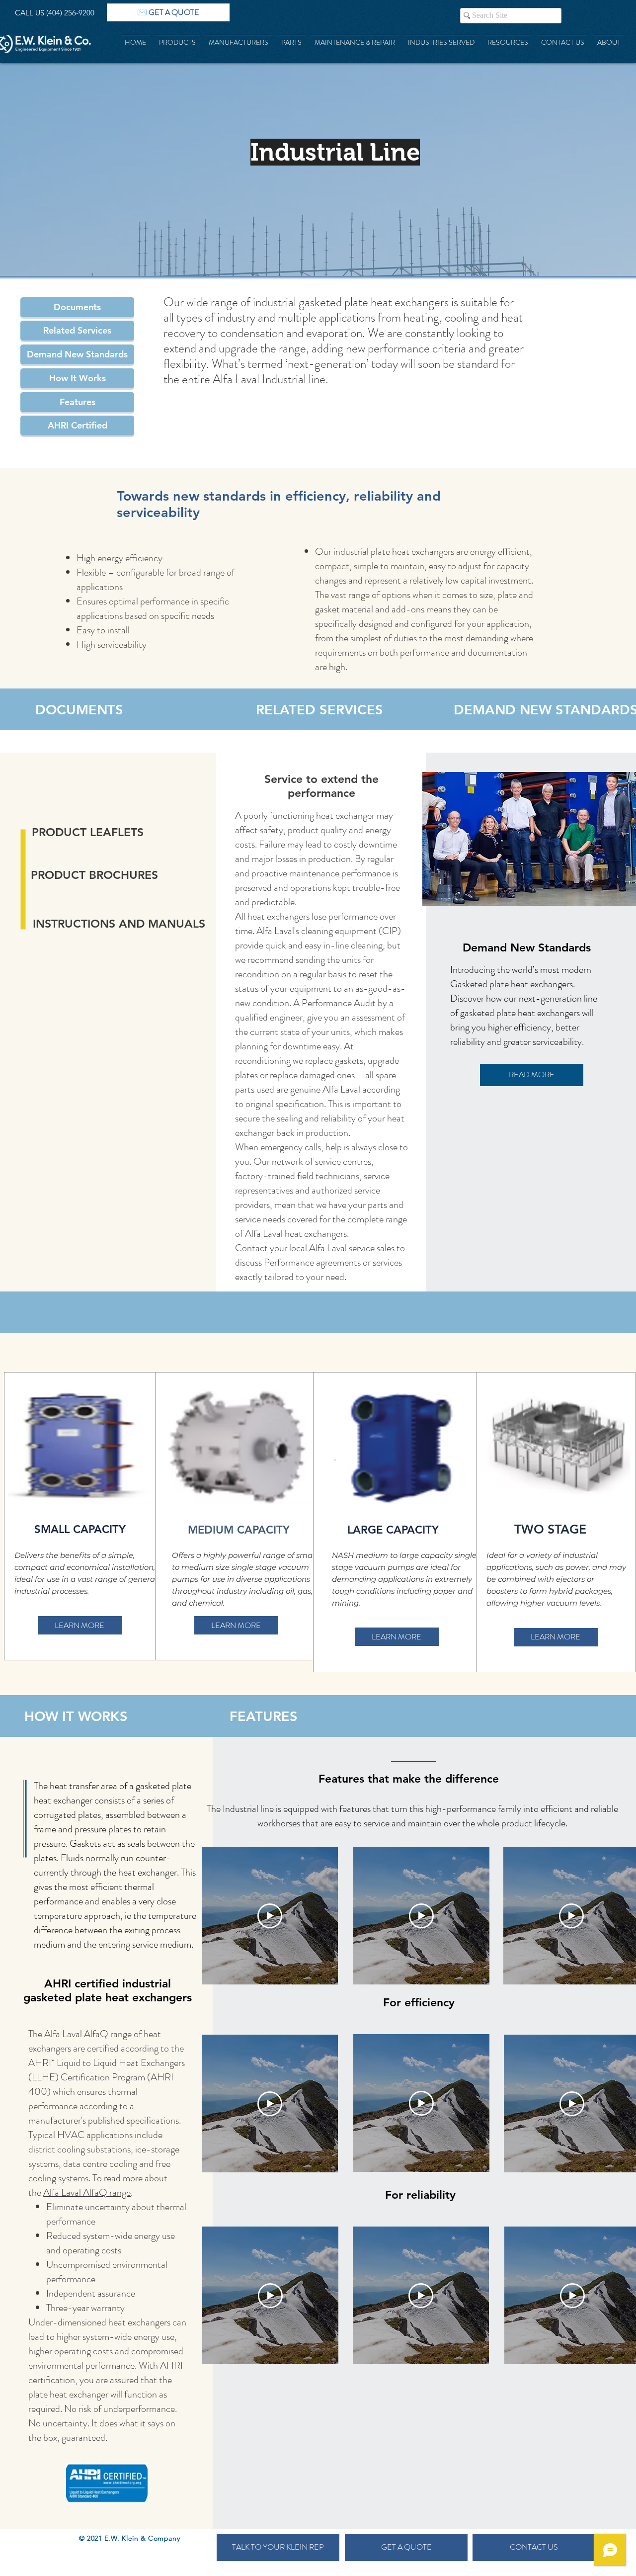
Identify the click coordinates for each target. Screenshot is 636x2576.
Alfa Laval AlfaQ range (87, 2192)
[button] (77, 307)
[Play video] (270, 1916)
